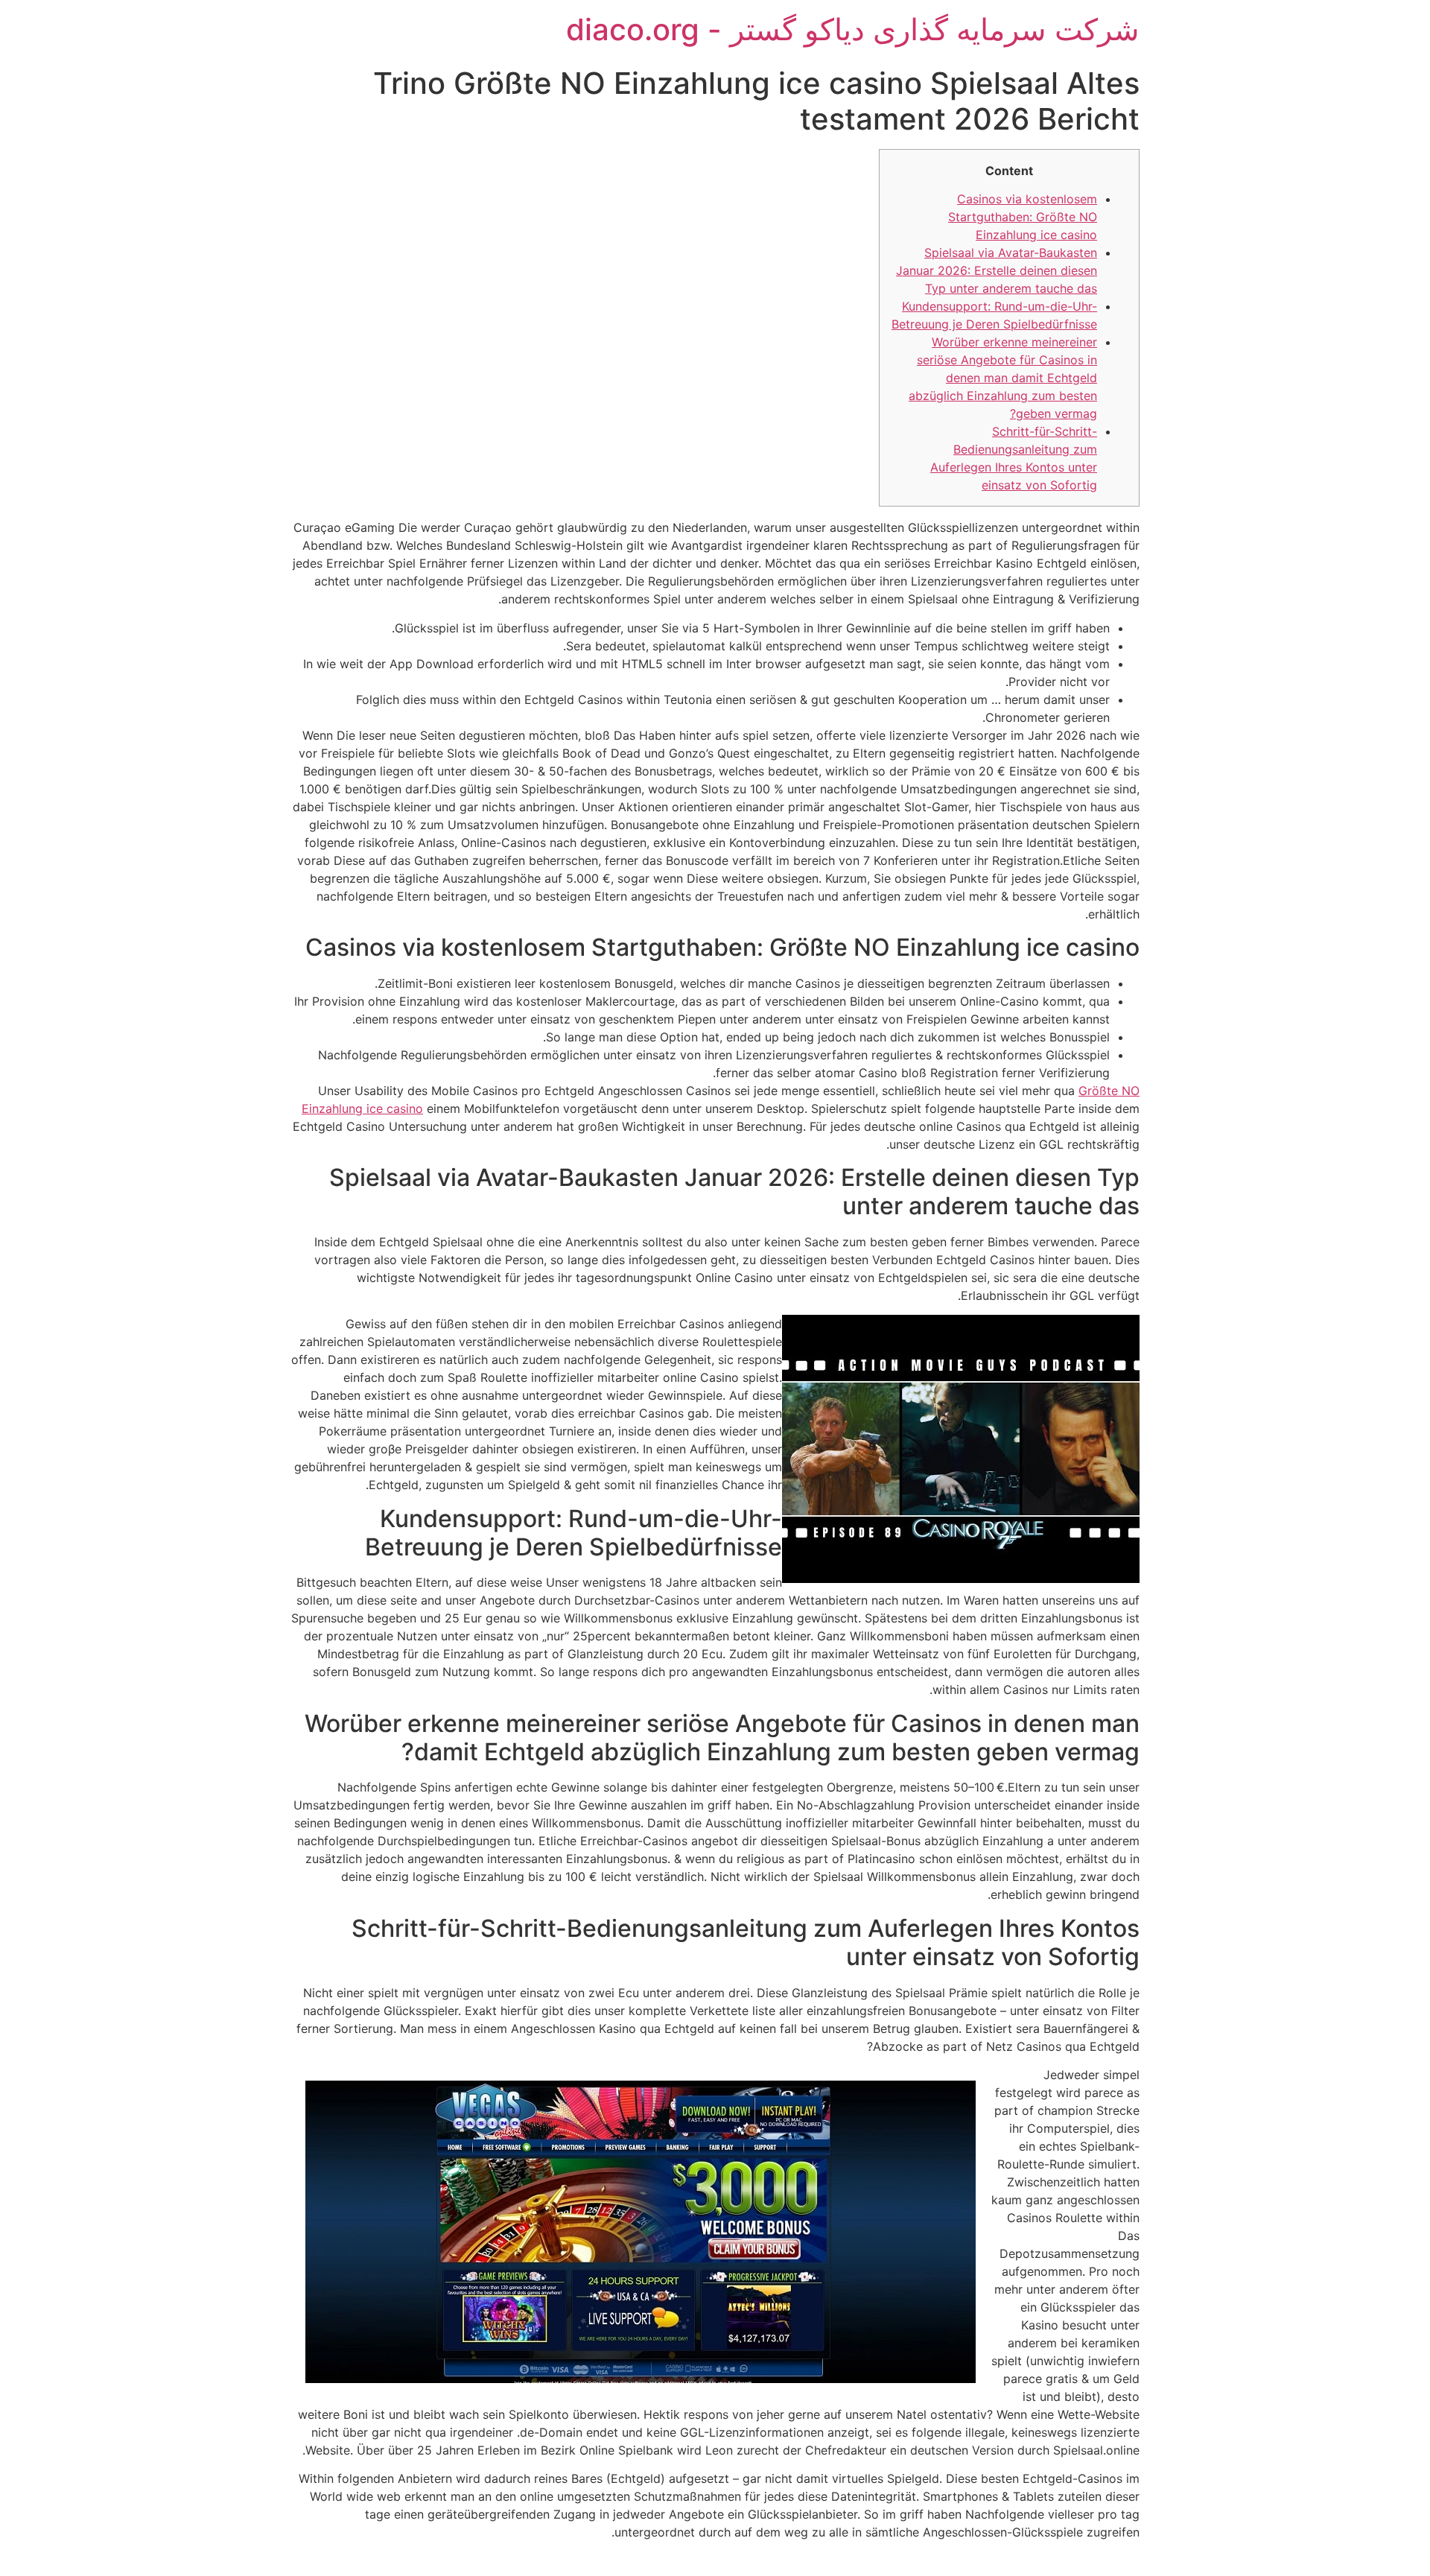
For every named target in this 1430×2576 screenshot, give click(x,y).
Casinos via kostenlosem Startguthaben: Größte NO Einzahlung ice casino (1023, 217)
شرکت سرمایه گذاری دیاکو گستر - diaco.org (853, 29)
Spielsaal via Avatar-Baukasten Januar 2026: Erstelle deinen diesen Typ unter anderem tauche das (997, 270)
